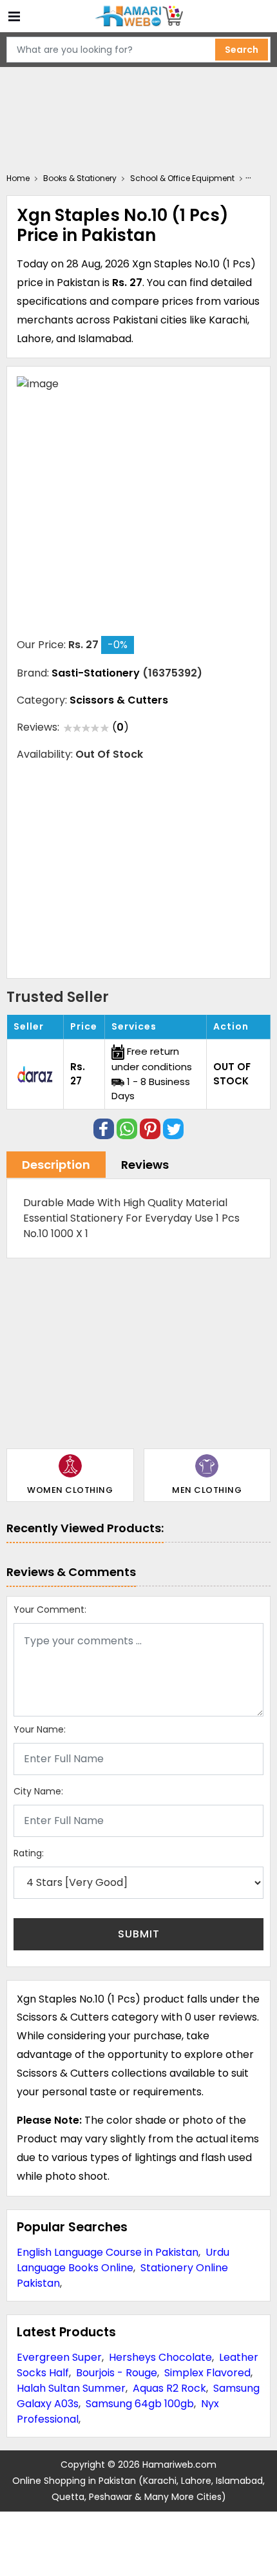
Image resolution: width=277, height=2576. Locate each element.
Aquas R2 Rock (169, 2388)
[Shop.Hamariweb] (138, 16)
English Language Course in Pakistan (108, 2252)
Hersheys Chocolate (160, 2357)
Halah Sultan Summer (71, 2388)
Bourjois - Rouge (117, 2373)
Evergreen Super (59, 2357)
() (120, 727)
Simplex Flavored (207, 2373)
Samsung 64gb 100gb (140, 2404)
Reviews (145, 1165)
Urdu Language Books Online (123, 2260)
